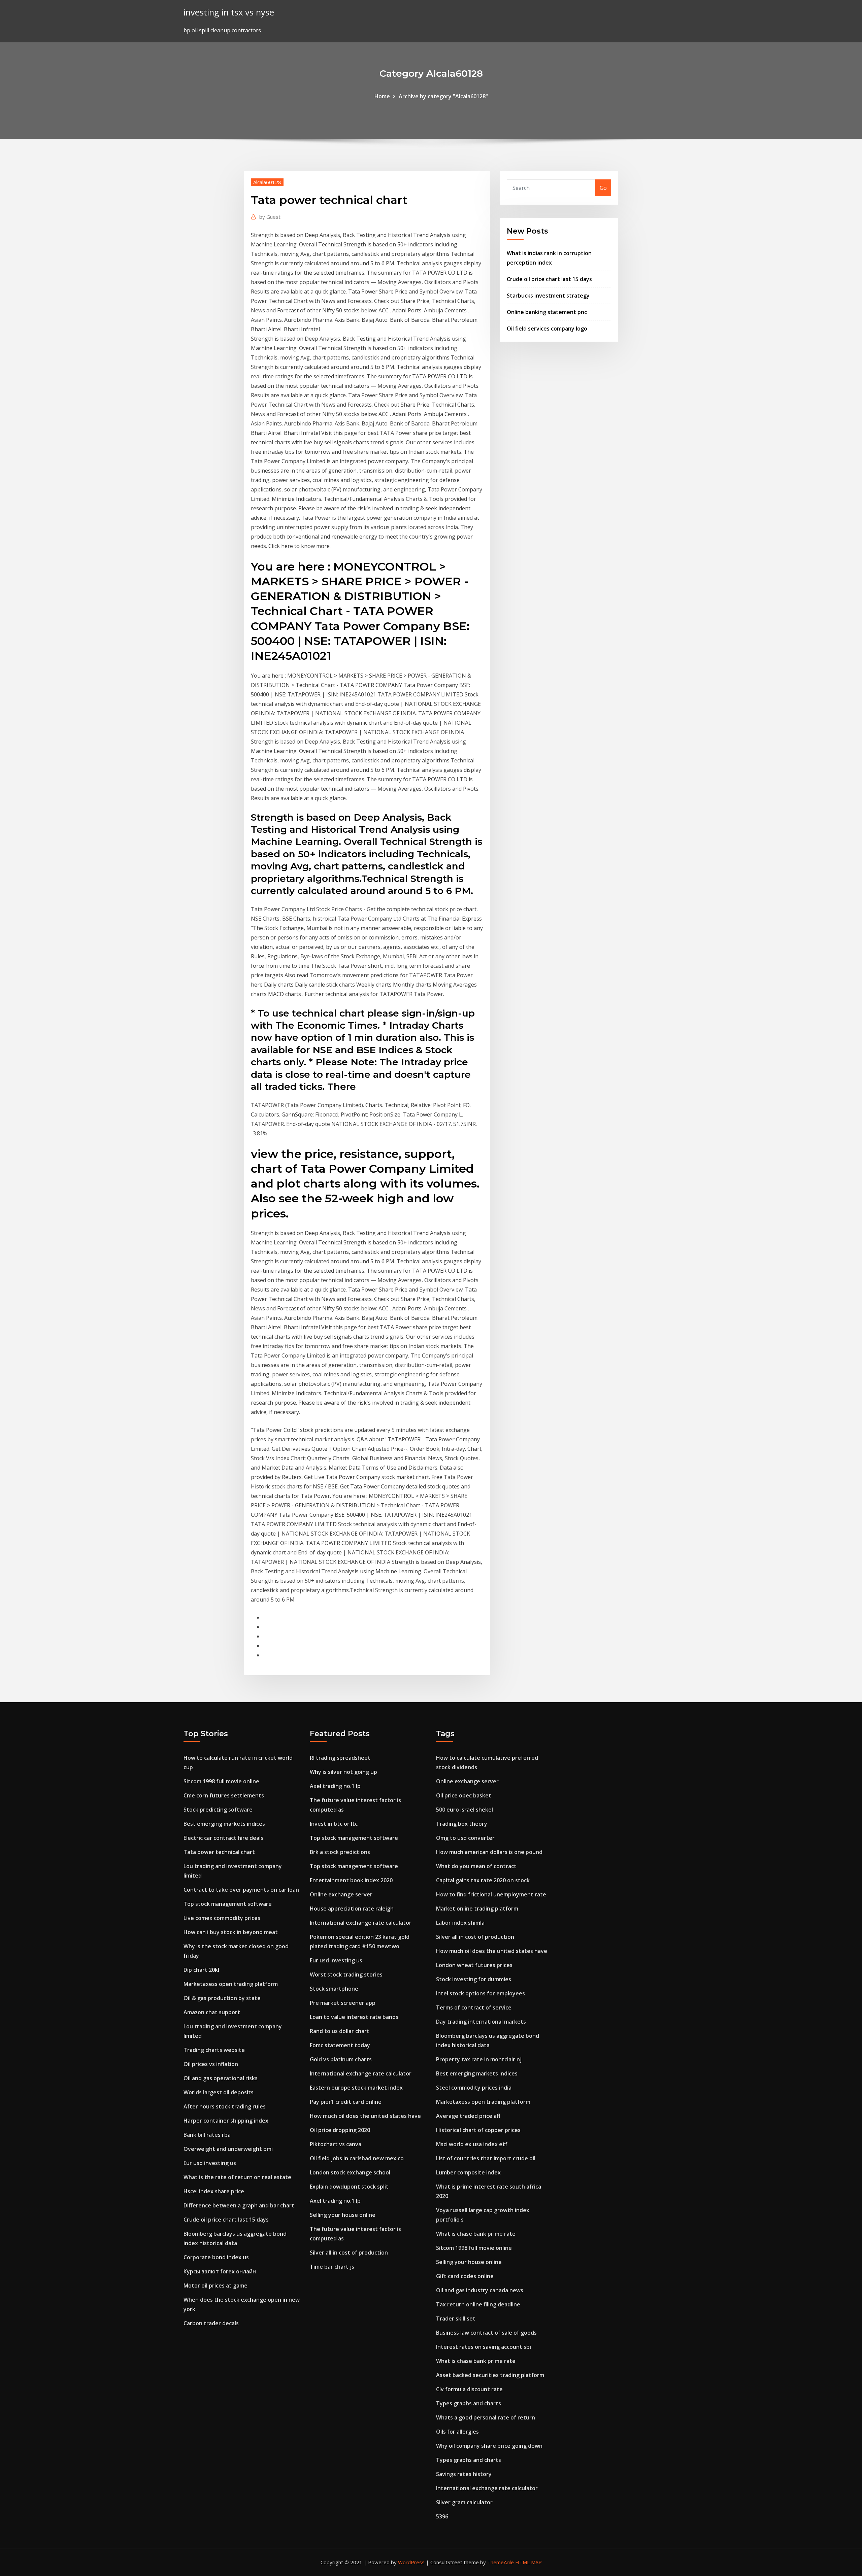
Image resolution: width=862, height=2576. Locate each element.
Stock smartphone (334, 1989)
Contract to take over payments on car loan (241, 1890)
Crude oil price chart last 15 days (549, 279)
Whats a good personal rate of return (486, 2417)
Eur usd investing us (210, 2163)
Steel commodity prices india (474, 2088)
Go (603, 188)
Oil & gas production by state (222, 1998)
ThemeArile (501, 2562)
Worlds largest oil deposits (219, 2092)
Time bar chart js (332, 2267)
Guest (270, 217)
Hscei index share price (214, 2191)
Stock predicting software (218, 1810)
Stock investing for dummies (474, 1979)
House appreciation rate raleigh (352, 1909)
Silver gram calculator (464, 2502)
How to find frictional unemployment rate (491, 1894)
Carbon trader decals (211, 2323)
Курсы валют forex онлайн (220, 2271)
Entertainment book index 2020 (351, 1880)
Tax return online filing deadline (478, 2304)
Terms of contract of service (474, 2007)
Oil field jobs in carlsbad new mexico (357, 2158)
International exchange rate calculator (361, 1923)
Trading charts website (214, 2050)
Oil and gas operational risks (221, 2078)
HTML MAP (528, 2562)
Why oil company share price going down (489, 2446)
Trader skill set (456, 2319)
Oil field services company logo (547, 329)
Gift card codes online (465, 2276)
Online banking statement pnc (547, 312)
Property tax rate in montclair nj (479, 2059)
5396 (442, 2516)
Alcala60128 (267, 182)
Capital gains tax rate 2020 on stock (483, 1880)
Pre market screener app (343, 2003)
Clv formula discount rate (469, 2389)
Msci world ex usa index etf (472, 2144)
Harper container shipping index (226, 2121)
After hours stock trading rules (225, 2106)
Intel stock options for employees (480, 1993)
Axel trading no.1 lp (335, 1786)
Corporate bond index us (216, 2257)
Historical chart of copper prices (478, 2130)
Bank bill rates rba (207, 2135)
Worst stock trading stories (346, 1974)
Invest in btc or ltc (334, 1824)
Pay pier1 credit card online (346, 2102)
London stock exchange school (350, 2172)
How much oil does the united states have (365, 2116)
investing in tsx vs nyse (229, 12)
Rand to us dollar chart (340, 2031)
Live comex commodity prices (222, 1918)
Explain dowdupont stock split (349, 2187)
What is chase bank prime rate (476, 2234)
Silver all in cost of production (349, 2253)
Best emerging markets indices (224, 1824)
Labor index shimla (460, 1923)
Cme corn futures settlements (224, 1795)
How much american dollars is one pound (489, 1852)
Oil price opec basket (464, 1795)
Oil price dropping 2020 (340, 2130)
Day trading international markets (481, 2022)
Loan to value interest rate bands (354, 2017)
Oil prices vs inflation (211, 2064)
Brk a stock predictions (340, 1852)
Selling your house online (343, 2215)
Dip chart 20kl (201, 1970)
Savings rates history (464, 2474)
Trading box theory (462, 1824)
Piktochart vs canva (336, 2144)
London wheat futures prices (474, 1965)
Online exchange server (341, 1894)
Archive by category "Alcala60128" (443, 96)
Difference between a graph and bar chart (239, 2205)
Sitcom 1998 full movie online (221, 1781)
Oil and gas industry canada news (480, 2290)
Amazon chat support (212, 2012)
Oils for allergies (457, 2432)
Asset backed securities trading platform (490, 2375)
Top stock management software (228, 1904)
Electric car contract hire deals (223, 1838)
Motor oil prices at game (215, 2286)
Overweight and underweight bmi (228, 2149)
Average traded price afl (468, 2116)
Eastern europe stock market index (356, 2088)
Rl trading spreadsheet (340, 1758)
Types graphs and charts (469, 2403)
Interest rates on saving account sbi (484, 2347)
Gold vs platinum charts (341, 2059)
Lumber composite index (468, 2172)
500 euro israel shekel (465, 1810)
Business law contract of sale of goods (486, 2333)
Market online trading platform (477, 1909)
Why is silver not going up (343, 1772)
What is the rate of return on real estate (237, 2177)
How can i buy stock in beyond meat (231, 1932)
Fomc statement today (340, 2045)
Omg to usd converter (465, 1838)
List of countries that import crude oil (486, 2158)
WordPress (411, 2562)
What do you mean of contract (476, 1866)
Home (382, 96)
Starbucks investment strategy (548, 296)
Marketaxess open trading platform (231, 1984)
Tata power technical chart (219, 1852)
